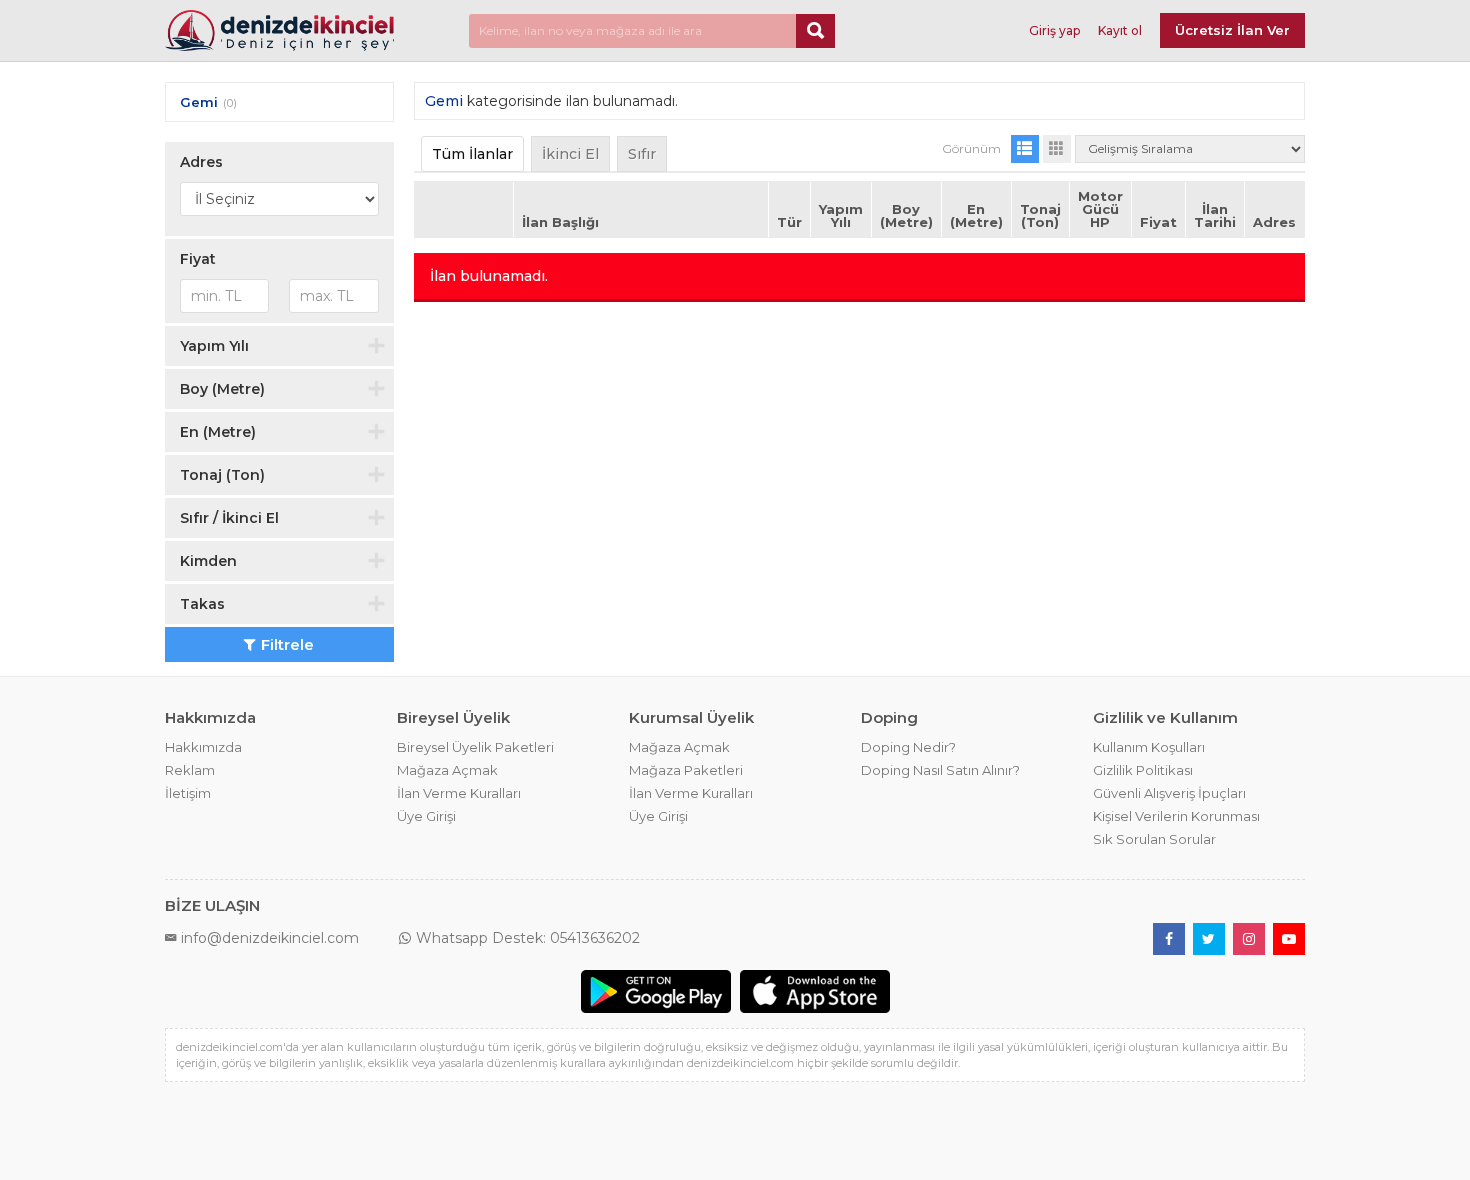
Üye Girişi (426, 816)
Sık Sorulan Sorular (1154, 839)
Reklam (190, 770)
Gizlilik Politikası (1143, 770)
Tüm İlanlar (472, 154)
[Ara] (815, 31)
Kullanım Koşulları (1149, 747)
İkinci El (570, 154)
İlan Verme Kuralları (459, 793)
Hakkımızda (203, 747)
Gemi (199, 102)
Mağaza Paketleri (686, 770)
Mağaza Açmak (447, 770)
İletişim (188, 793)
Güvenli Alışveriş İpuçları (1169, 793)
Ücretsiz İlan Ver (1232, 30)
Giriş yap (1054, 30)
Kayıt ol (1120, 30)
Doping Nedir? (908, 747)
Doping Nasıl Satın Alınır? (940, 770)
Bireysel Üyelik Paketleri (475, 747)
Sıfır (642, 154)
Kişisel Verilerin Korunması (1176, 816)
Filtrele (287, 644)
